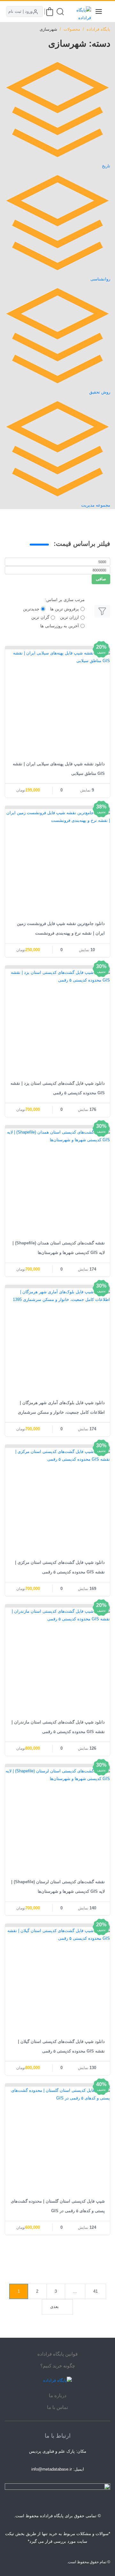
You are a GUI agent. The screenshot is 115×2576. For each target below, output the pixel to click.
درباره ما (58, 2395)
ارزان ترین (69, 617)
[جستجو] (60, 12)
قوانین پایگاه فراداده (57, 2354)
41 (96, 2291)
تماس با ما (57, 2407)
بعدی (54, 2307)
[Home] (57, 2381)
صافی (101, 579)
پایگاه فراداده (98, 29)
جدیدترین (31, 609)
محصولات (72, 29)
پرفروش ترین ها (65, 609)
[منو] (99, 11)
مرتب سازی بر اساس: (65, 600)
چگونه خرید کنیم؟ (58, 2366)
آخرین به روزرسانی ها (60, 626)
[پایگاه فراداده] (83, 11)
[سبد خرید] (50, 12)
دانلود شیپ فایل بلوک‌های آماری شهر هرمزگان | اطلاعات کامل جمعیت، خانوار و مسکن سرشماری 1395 (61, 1412)
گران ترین (40, 617)
